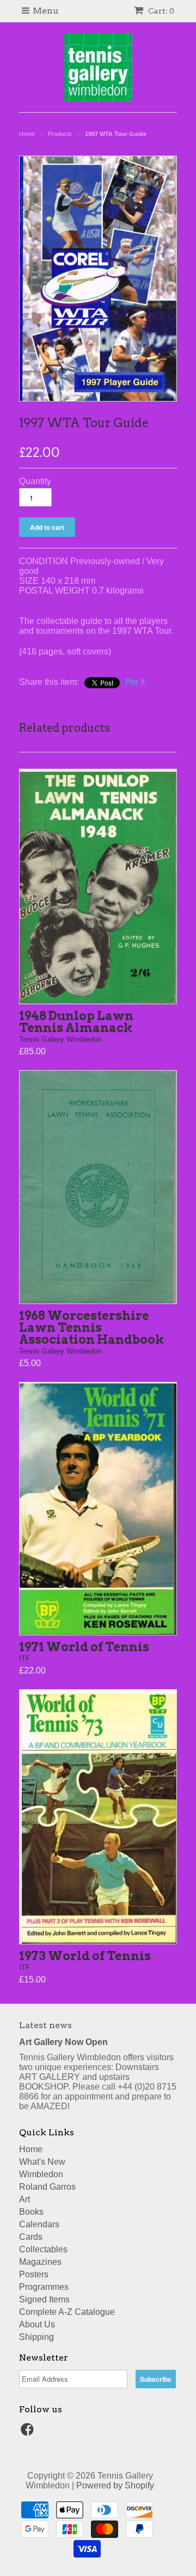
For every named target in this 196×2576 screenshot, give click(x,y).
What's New (42, 2162)
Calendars (39, 2224)
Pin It (135, 682)
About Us (37, 2324)
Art (24, 2199)
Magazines (40, 2262)
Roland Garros (47, 2187)
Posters (34, 2274)
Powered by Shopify (115, 2485)
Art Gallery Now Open (63, 2042)
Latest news (45, 2025)
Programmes (44, 2287)
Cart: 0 (160, 11)
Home (31, 2149)
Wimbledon (41, 2174)
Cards (31, 2237)
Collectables (43, 2249)
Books (31, 2212)
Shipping (36, 2337)
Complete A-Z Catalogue (67, 2312)
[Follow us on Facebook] (29, 2433)
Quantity (35, 481)
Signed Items (44, 2299)
